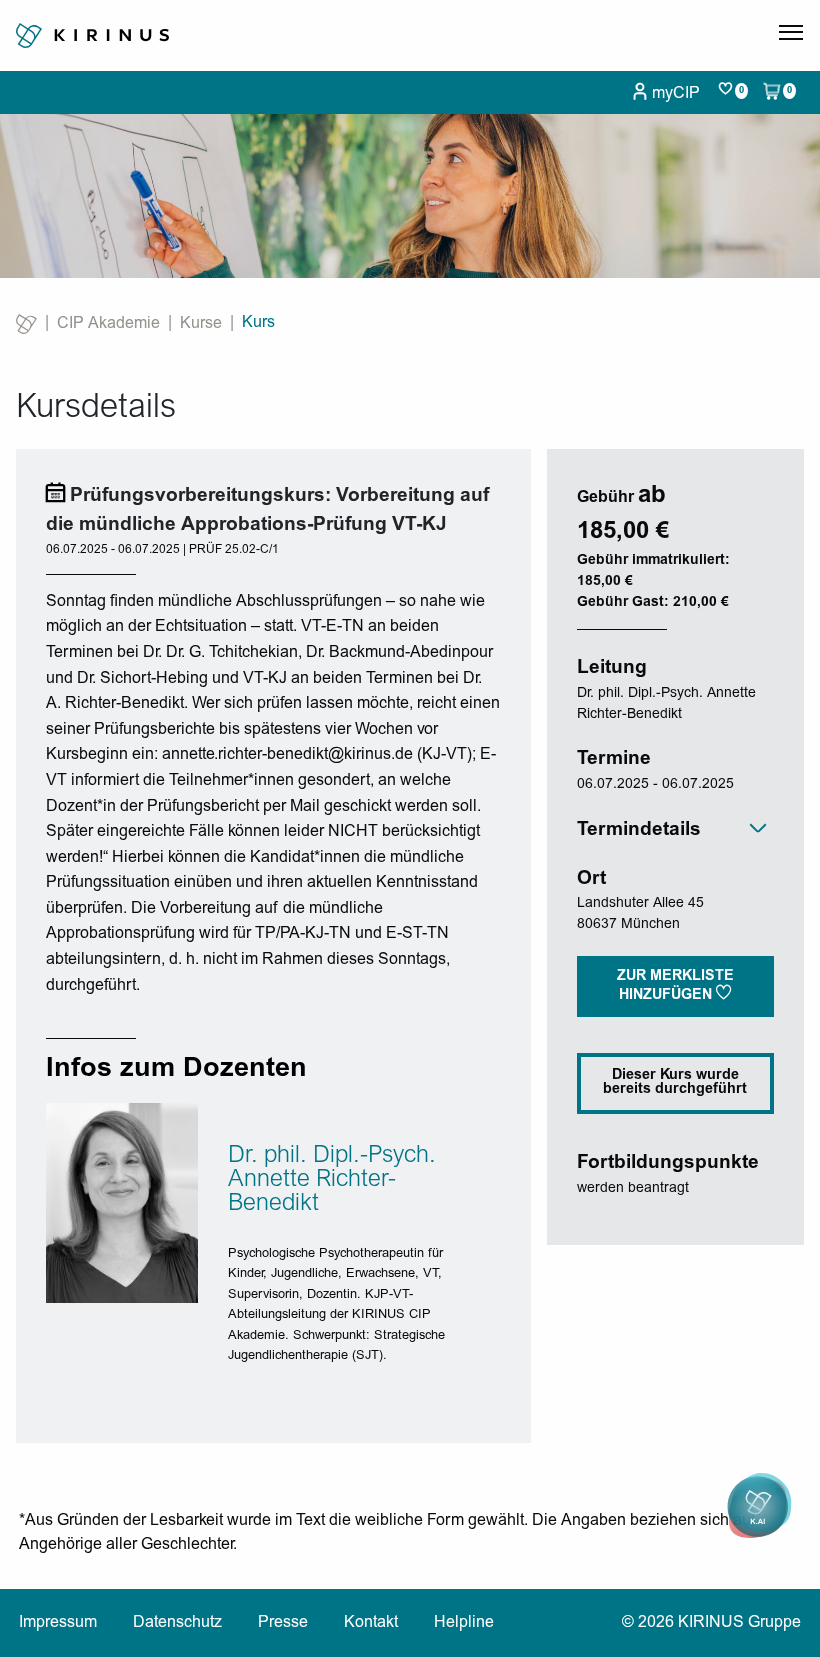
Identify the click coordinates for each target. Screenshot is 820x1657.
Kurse (201, 324)
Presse (283, 1623)
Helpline (464, 1623)
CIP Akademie (108, 324)
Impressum (58, 1623)
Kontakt (371, 1623)
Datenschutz (177, 1623)
